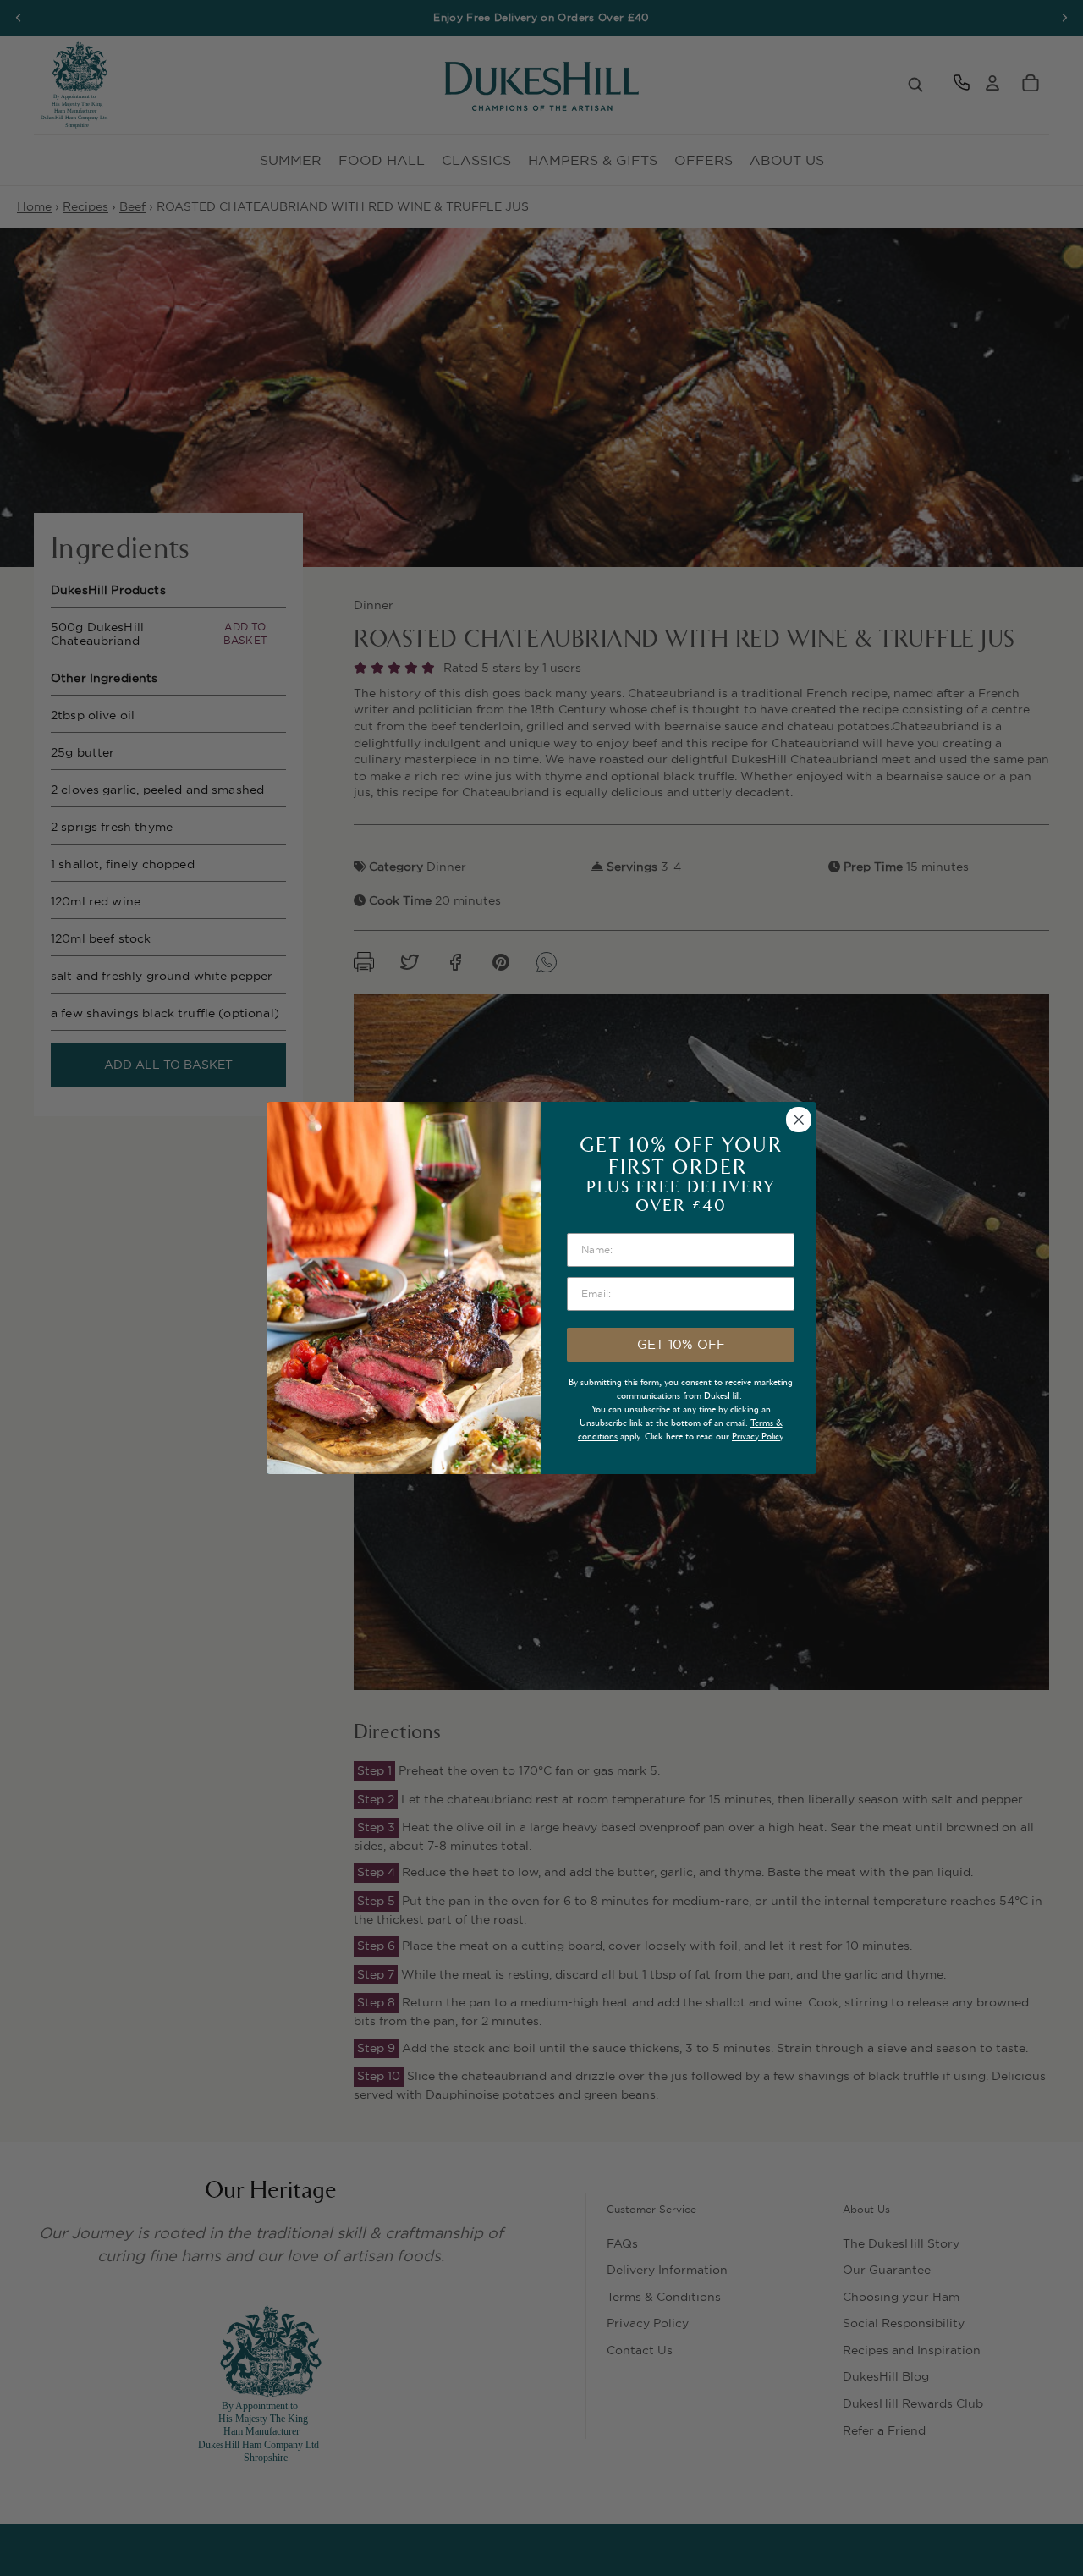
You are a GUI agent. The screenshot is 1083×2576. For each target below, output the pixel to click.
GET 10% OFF (681, 1344)
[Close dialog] (799, 1120)
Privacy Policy (758, 1437)
